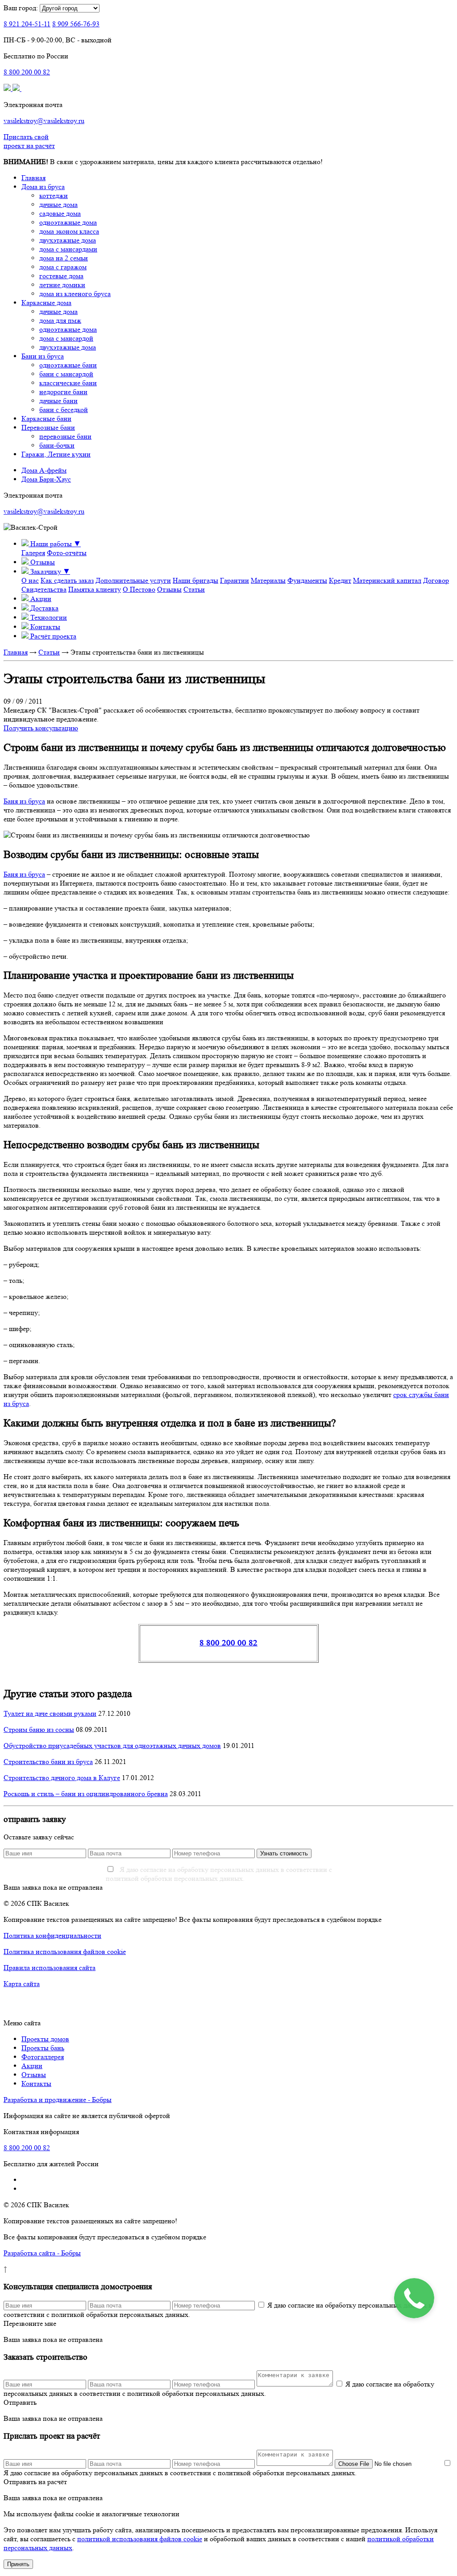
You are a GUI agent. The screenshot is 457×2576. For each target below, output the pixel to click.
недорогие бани (63, 392)
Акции (32, 2066)
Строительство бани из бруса (48, 1762)
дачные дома (58, 204)
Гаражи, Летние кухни (56, 454)
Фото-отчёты (67, 553)
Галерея (33, 553)
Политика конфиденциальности (52, 1935)
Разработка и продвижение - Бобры (58, 2100)
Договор (436, 580)
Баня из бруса (24, 801)
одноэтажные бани (68, 365)
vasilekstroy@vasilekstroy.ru (44, 121)
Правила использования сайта (50, 1968)
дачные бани (58, 401)
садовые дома (60, 213)
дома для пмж (60, 320)
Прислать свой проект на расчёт (29, 141)
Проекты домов (45, 2039)
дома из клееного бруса (75, 294)
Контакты (36, 2083)
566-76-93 (76, 24)
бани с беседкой (64, 410)
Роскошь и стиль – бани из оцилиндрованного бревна (86, 1794)
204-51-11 (27, 24)
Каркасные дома (46, 303)
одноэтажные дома (68, 222)
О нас (30, 580)
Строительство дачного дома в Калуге (62, 1778)
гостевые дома (61, 276)
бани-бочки (57, 445)
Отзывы (169, 589)
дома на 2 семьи (64, 258)
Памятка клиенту (95, 589)
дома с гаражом (63, 267)
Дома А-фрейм (44, 470)
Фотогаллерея (43, 2057)
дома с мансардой (66, 338)
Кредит (340, 580)
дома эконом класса (69, 231)
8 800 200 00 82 (228, 1643)
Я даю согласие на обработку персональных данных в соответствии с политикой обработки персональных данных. (219, 1874)
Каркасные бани (46, 418)
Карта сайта (22, 1984)
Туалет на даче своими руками (50, 1713)
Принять (18, 2564)
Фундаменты (307, 580)
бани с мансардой (66, 374)
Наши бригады (195, 580)
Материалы (268, 580)
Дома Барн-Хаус (46, 479)
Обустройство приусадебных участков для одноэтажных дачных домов (112, 1745)
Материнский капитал (387, 580)
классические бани (68, 383)
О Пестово (139, 589)
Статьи (194, 589)
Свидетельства (44, 589)
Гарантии (235, 580)
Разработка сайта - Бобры (42, 2253)
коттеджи (54, 196)
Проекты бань (43, 2048)
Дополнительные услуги (133, 580)
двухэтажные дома (68, 240)
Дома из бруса (43, 187)
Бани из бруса (43, 356)
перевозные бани (65, 436)
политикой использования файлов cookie (140, 2539)
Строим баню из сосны (39, 1729)
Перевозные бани (48, 427)
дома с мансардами (68, 249)
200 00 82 (27, 72)
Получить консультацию (41, 728)
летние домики (62, 285)
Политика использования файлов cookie (65, 1952)
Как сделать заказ (67, 580)
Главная (33, 178)
